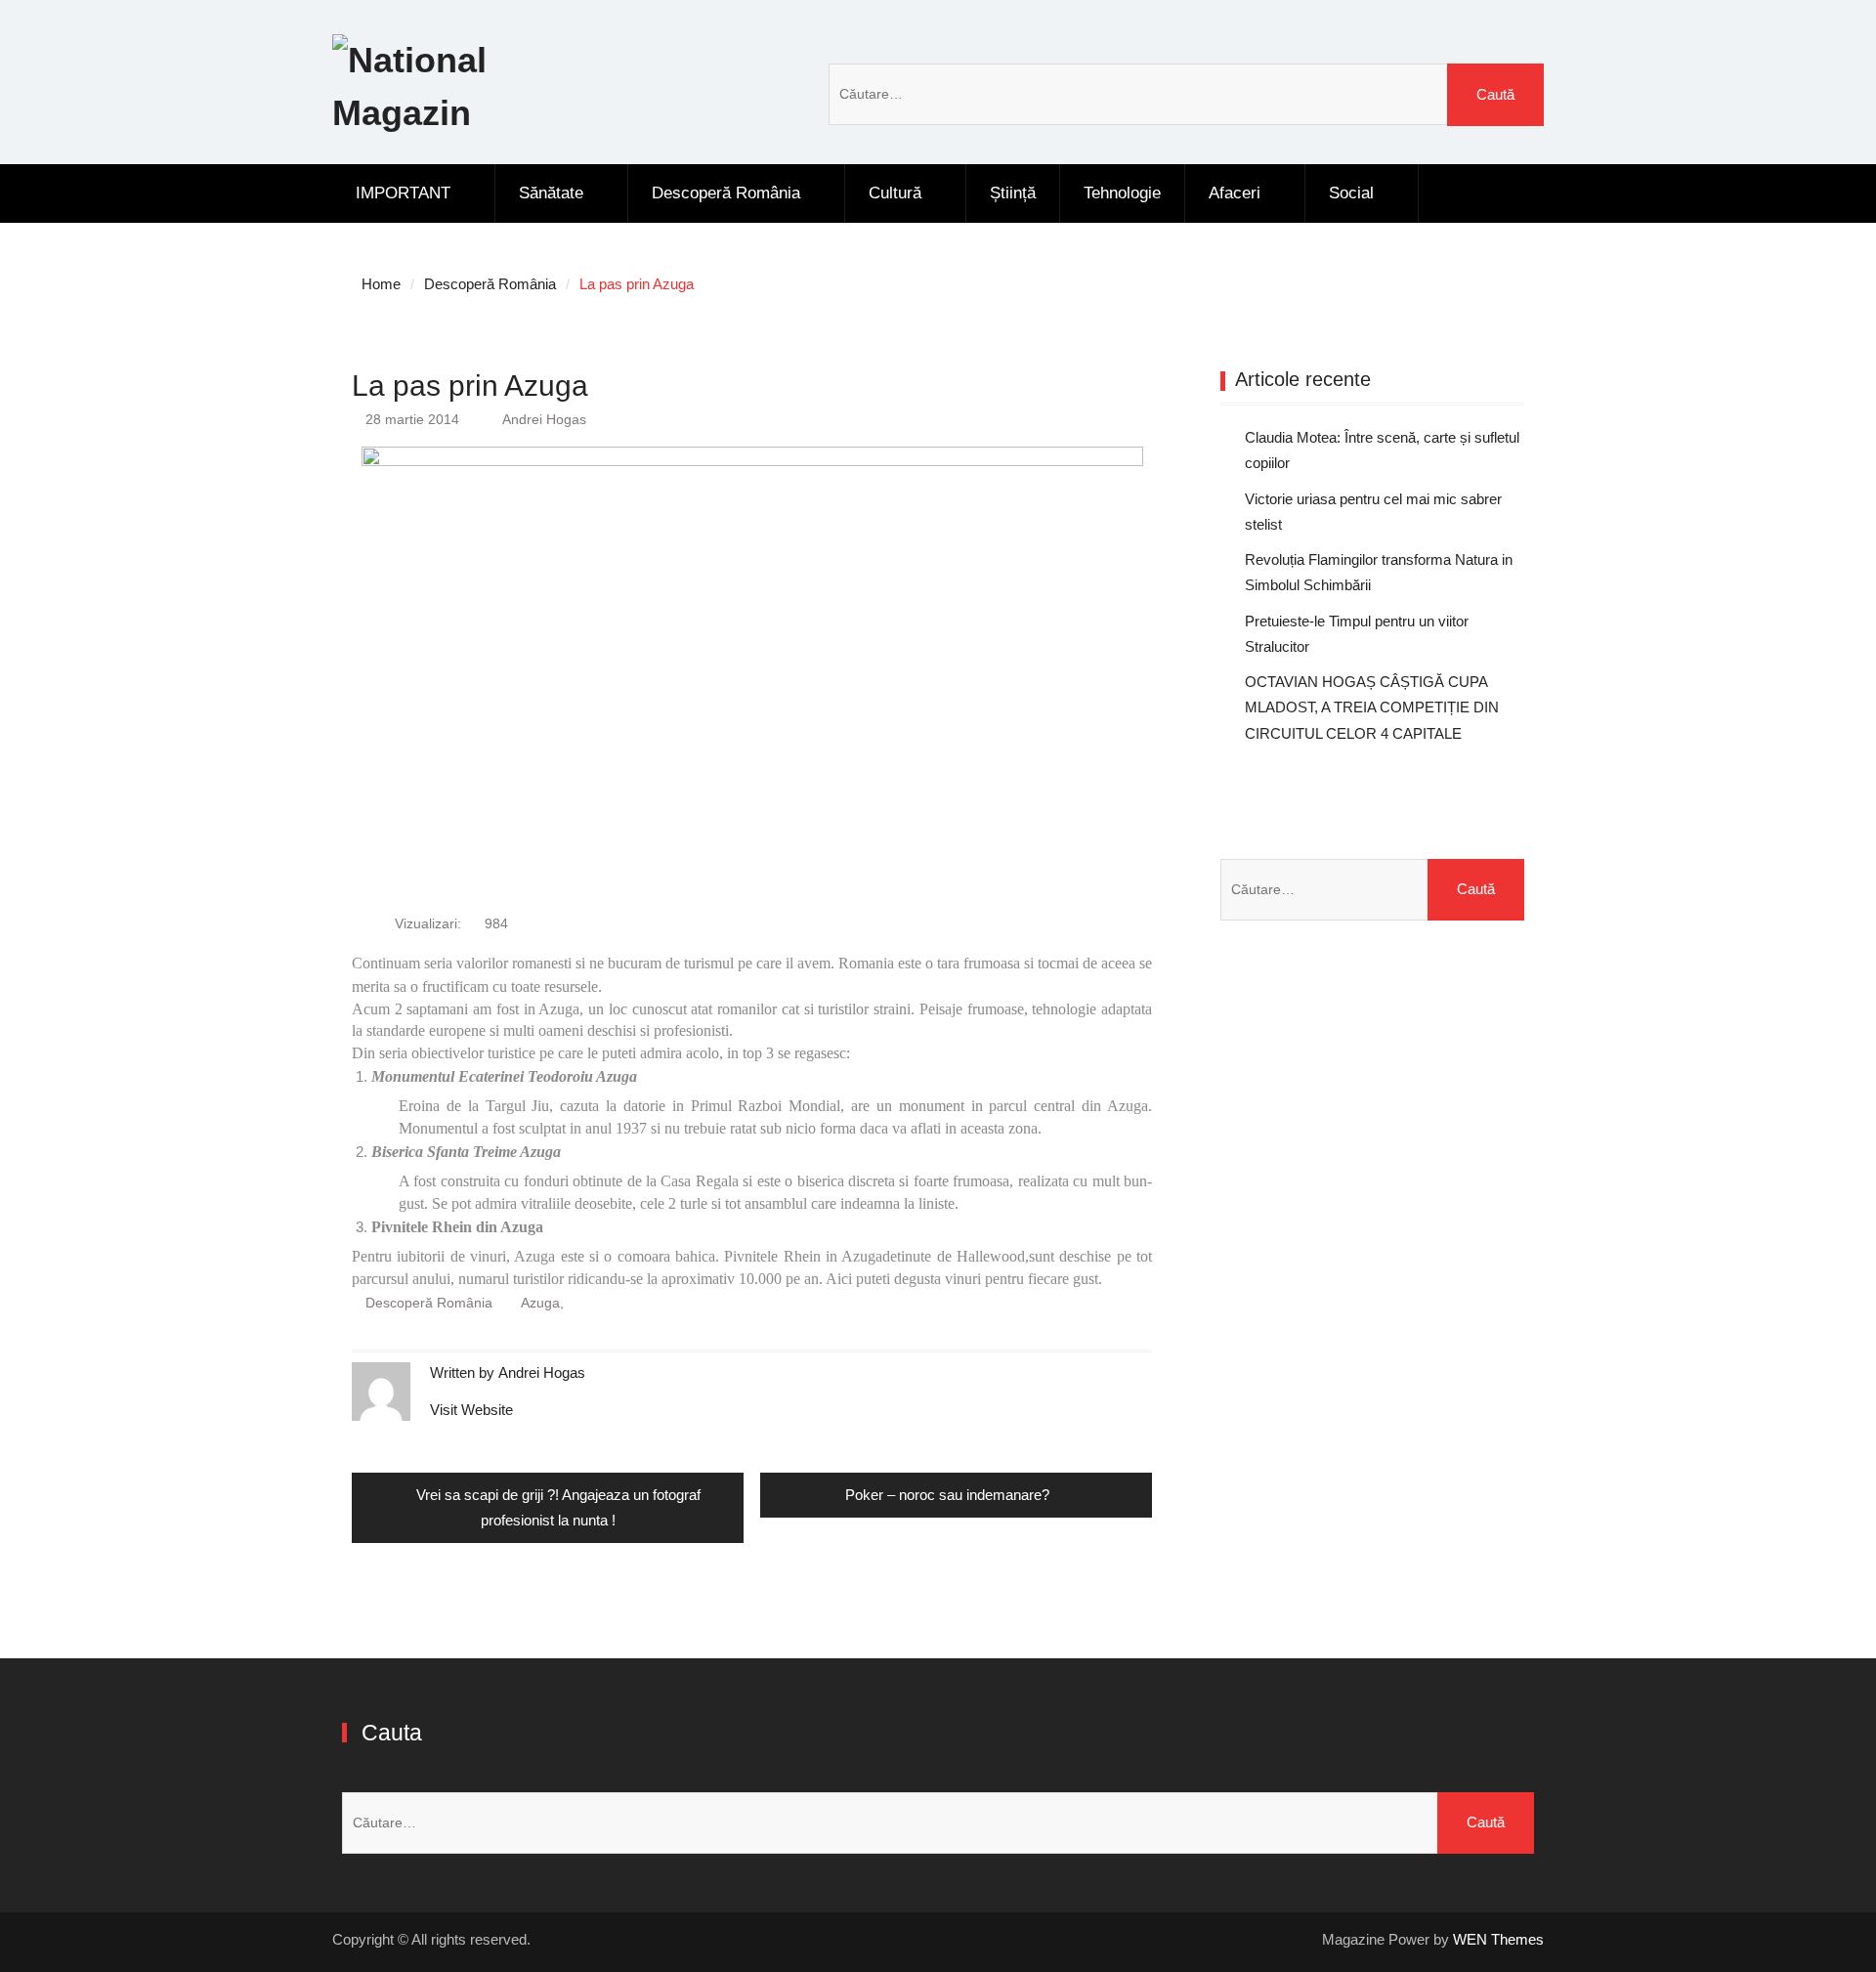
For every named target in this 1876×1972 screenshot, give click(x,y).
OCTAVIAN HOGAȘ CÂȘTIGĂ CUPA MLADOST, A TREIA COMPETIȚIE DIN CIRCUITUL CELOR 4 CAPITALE (1372, 707)
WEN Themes (1498, 1939)
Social (1351, 193)
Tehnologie (1122, 193)
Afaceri (1235, 193)
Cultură (895, 193)
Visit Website (471, 1410)
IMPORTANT (403, 193)
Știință (1013, 193)
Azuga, (542, 1303)
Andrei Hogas (544, 419)
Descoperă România (726, 193)
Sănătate (551, 193)
